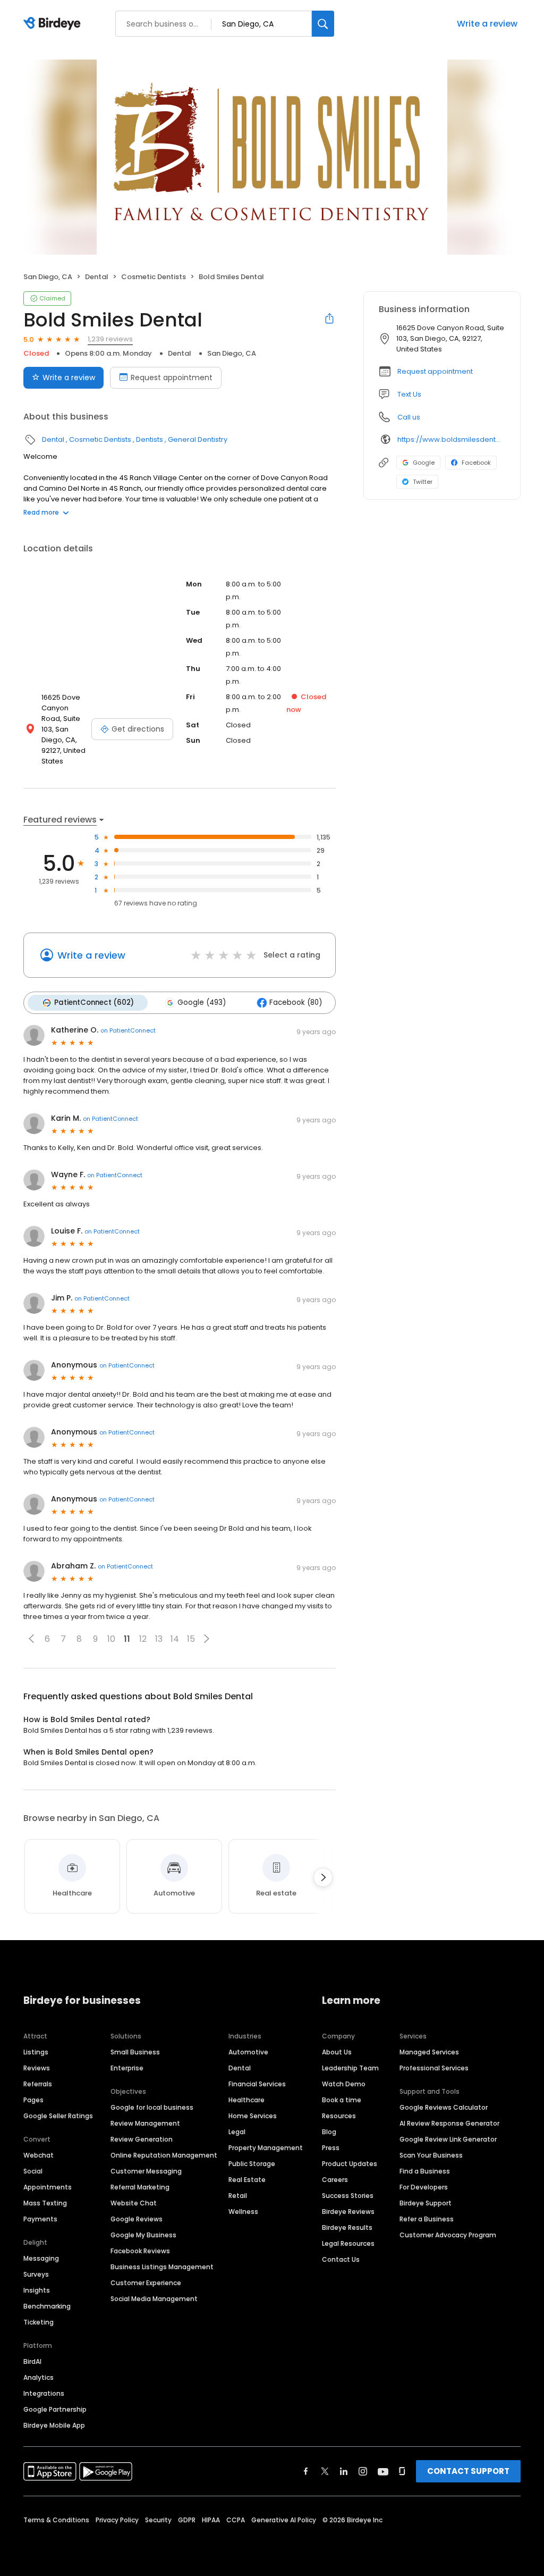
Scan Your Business (431, 2155)
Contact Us (341, 2259)
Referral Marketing (140, 2187)
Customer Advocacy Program (448, 2235)
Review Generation (142, 2139)
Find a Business (425, 2171)
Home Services (253, 2116)
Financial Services (257, 2084)
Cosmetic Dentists (154, 277)
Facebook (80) (296, 1002)
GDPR (187, 2520)
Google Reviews (137, 2219)
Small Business (135, 2052)
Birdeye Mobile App (54, 2425)
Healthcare (246, 2100)
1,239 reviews (110, 339)
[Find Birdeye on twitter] (325, 2471)
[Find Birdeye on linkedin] (344, 2471)
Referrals (38, 2084)
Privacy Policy (117, 2520)
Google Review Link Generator (448, 2139)
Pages (33, 2100)
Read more (41, 512)
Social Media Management (154, 2299)
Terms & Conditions (56, 2520)
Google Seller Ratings (58, 2116)
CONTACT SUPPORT (468, 2471)
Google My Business (143, 2235)
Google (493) (202, 1002)
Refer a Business (427, 2219)
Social (33, 2171)
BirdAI (32, 2361)
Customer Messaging (146, 2171)
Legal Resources (348, 2243)
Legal (237, 2132)
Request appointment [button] (435, 371)
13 (159, 1639)
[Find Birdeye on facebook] (306, 2471)
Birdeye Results (347, 2227)
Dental (97, 277)
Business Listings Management (162, 2267)
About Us (337, 2052)
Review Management (145, 2123)
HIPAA (211, 2520)
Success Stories (348, 2196)
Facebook (476, 463)
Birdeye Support (426, 2203)
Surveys (36, 2274)
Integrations (44, 2393)
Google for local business (152, 2107)
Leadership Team (350, 2068)
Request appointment (172, 377)
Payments (40, 2219)
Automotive (248, 2052)
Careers (335, 2180)
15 (191, 1639)
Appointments (48, 2187)
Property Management (266, 2148)
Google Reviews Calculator (444, 2107)
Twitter (423, 482)
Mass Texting (45, 2203)
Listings (36, 2052)
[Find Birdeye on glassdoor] (402, 2471)
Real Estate (247, 2180)
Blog (329, 2132)
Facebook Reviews (140, 2251)
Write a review (487, 24)
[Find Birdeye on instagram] (363, 2471)
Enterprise (127, 2068)
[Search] (323, 24)
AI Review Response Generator (449, 2123)
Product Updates (350, 2164)
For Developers (424, 2187)
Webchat (39, 2155)
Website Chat (134, 2203)
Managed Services (429, 2052)
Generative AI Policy (284, 2520)
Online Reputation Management (164, 2155)
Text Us (409, 394)
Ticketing (39, 2322)
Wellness (243, 2212)
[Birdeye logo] (54, 24)
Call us (409, 417)
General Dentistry (198, 439)
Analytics (39, 2377)
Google (424, 463)
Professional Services (434, 2068)
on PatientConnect (128, 1030)
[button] (31, 1639)
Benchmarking (47, 2306)
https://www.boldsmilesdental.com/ (451, 439)
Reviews (37, 2068)
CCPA (236, 2520)
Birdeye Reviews (348, 2212)
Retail (238, 2196)
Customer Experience (146, 2283)
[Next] (323, 1877)
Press (331, 2148)
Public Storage (252, 2164)
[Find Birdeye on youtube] (383, 2471)
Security (158, 2520)
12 (143, 1639)
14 (175, 1639)
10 (111, 1639)
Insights (37, 2290)
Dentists (150, 439)
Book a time (342, 2100)
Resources (339, 2116)
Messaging (41, 2258)
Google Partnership (55, 2409)
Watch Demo (344, 2084)
